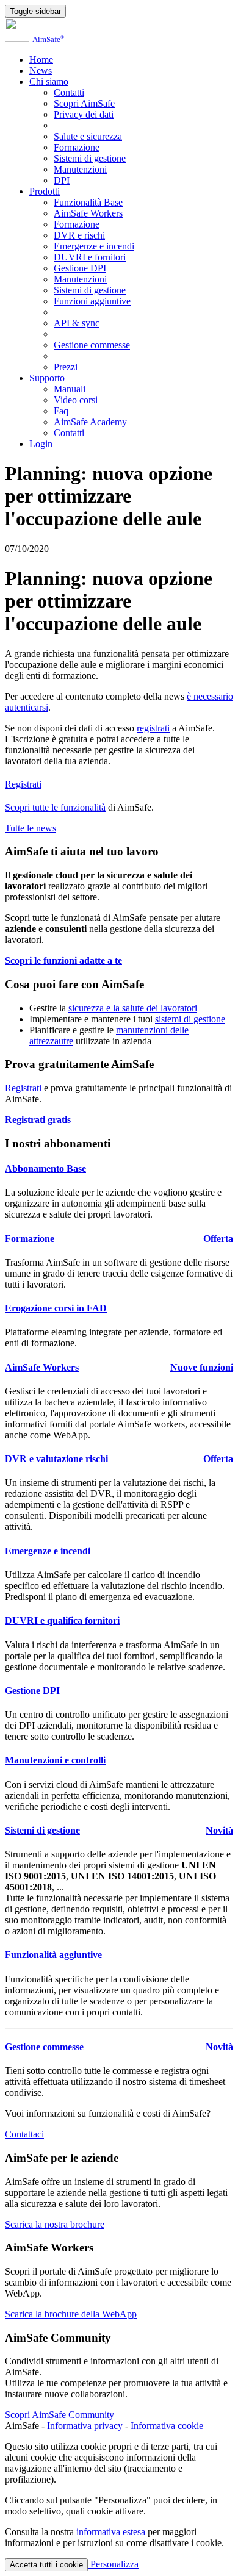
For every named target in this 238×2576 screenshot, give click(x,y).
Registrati (23, 784)
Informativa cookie (167, 2426)
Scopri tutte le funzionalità (55, 807)
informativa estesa (111, 2532)
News (41, 70)
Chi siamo (49, 81)
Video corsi (76, 400)
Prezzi (66, 367)
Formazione (77, 147)
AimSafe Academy (90, 422)
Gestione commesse (92, 345)
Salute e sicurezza (88, 136)
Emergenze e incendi (94, 246)
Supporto (47, 378)
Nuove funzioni (202, 1367)
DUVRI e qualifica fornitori (62, 1620)
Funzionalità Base (88, 202)
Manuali (70, 389)
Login (41, 444)
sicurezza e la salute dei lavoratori (133, 1008)
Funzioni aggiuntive (92, 301)
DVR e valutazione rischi (56, 1459)
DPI (62, 180)
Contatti (69, 92)
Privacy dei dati (84, 114)
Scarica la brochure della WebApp (71, 2314)
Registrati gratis (38, 1120)
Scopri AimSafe (84, 103)
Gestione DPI (80, 268)
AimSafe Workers (88, 213)
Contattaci (24, 2134)
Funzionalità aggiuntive (53, 1955)
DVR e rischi (79, 235)
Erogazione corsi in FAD (56, 1308)
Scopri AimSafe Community (60, 2415)
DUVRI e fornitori (90, 257)
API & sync (77, 323)
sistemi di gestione (190, 1019)
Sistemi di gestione (90, 158)
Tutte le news (31, 828)
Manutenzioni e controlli (55, 1760)
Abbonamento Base (45, 1168)
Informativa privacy (85, 2426)
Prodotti (45, 191)
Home (41, 59)
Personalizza (113, 2564)
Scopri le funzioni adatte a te (63, 960)
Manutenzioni (80, 169)
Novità (219, 1830)
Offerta (218, 1239)
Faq (61, 411)
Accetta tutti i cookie (46, 2565)
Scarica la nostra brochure (55, 2224)
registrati (153, 728)
